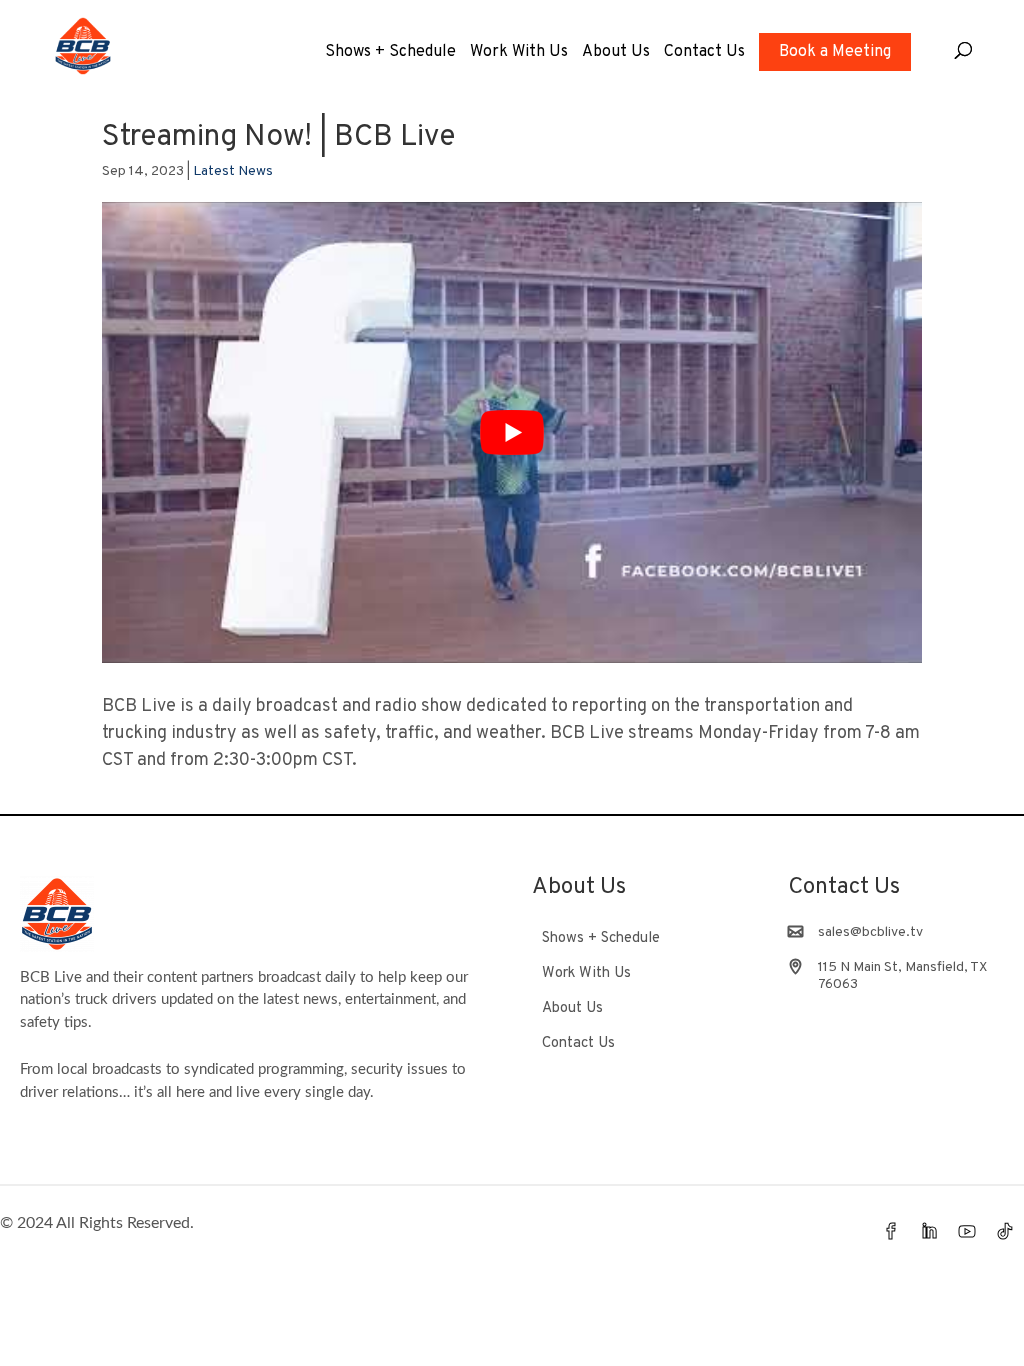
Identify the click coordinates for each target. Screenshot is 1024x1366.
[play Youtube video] (511, 432)
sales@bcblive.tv (870, 932)
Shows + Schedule (390, 53)
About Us (616, 53)
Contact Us (704, 53)
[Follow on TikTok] (1005, 1231)
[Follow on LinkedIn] (929, 1231)
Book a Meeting (835, 52)
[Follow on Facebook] (891, 1231)
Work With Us (519, 53)
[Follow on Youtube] (967, 1231)
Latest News (233, 171)
